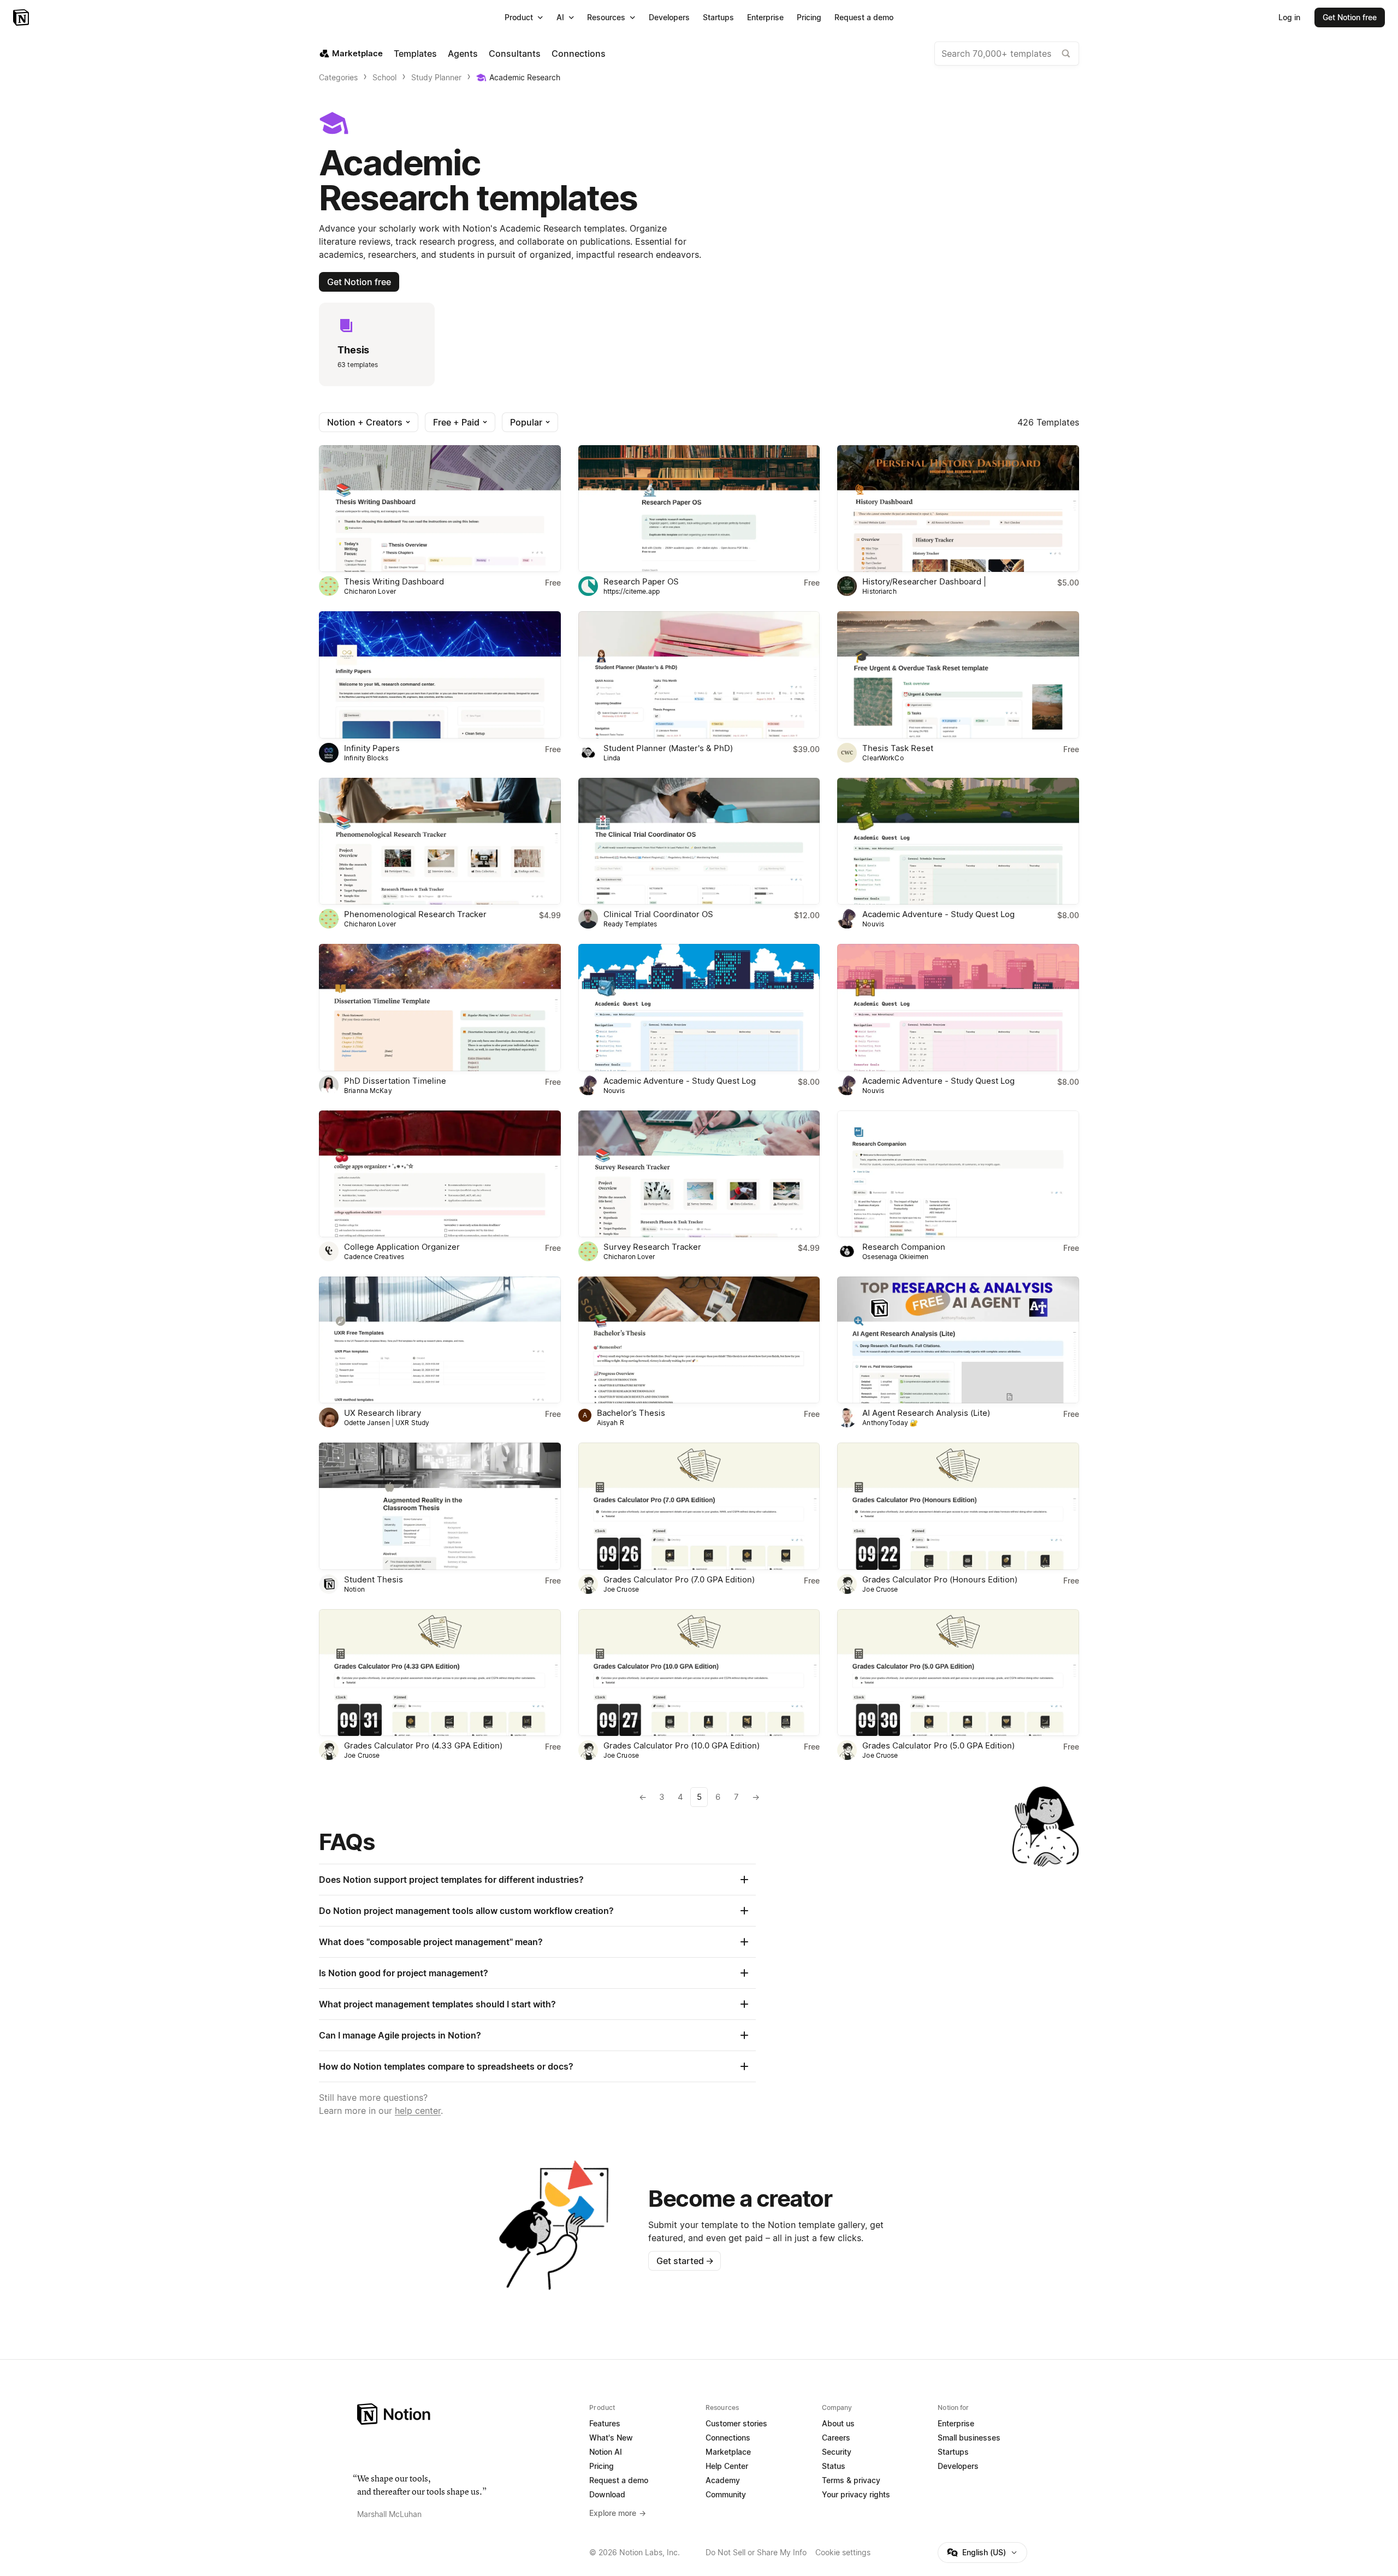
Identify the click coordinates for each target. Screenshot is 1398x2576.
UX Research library (383, 1413)
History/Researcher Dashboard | (924, 581)
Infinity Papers (372, 748)
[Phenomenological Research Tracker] (440, 841)
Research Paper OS (641, 581)
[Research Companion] (958, 1174)
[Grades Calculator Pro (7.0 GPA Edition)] (699, 1506)
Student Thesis (374, 1579)
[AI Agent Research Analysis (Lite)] (958, 1340)
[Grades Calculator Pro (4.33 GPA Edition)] (440, 1673)
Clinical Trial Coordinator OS (658, 914)
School (384, 77)
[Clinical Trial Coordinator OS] (699, 841)
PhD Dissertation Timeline (395, 1081)
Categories (338, 77)
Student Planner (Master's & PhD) (668, 748)
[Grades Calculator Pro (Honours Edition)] (958, 1506)
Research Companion (904, 1247)
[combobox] (1007, 54)
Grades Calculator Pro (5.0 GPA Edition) (938, 1745)
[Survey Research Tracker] (699, 1174)
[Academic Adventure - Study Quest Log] (958, 841)
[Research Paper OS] (699, 509)
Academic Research (525, 77)
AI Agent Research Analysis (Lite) (926, 1413)
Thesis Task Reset (898, 748)
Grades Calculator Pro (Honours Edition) (940, 1579)
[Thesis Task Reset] (958, 675)
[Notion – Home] (22, 17)
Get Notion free (359, 282)
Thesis (353, 350)
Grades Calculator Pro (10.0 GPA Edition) (682, 1745)
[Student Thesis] (440, 1506)
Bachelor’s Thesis (631, 1413)
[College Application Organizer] (440, 1174)
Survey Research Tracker (652, 1247)
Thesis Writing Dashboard (394, 581)
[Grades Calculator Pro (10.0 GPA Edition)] (699, 1673)
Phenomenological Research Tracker (415, 914)
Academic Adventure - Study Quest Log (938, 914)
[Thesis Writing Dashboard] (440, 509)
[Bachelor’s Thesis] (699, 1340)
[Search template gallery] (1066, 54)
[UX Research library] (440, 1340)
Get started (685, 2261)
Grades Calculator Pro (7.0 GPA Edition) (679, 1579)
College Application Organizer (402, 1247)
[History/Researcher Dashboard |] (958, 509)
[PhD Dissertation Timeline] (440, 1007)
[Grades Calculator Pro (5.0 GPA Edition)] (958, 1673)
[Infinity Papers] (440, 675)
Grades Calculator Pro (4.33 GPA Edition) (423, 1745)
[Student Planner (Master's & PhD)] (699, 675)
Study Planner (436, 77)
